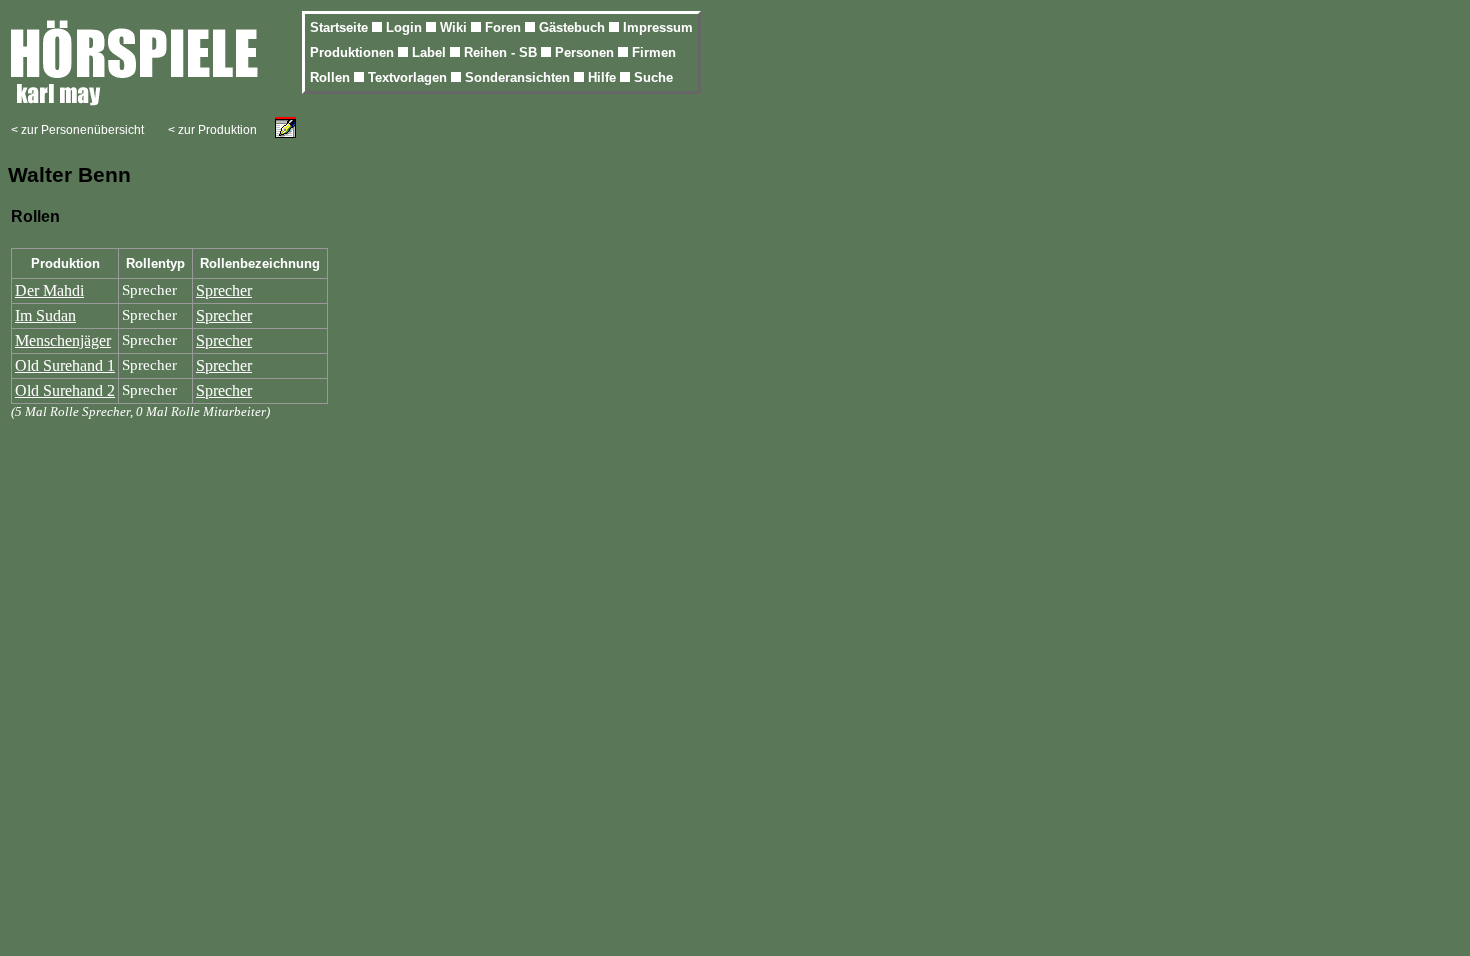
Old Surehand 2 (65, 390)
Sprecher (224, 290)
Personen (586, 52)
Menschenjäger (63, 340)
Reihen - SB (502, 52)
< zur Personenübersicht (77, 130)
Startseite (341, 27)
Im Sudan (45, 315)
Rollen (332, 77)
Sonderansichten (519, 77)
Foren (505, 27)
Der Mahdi (49, 290)
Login (406, 27)
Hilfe (604, 77)
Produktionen (354, 52)
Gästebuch (574, 27)
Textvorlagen (409, 77)
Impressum (658, 27)
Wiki (455, 27)
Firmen (654, 52)
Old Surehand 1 (65, 365)
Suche (653, 77)
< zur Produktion (212, 130)
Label (431, 52)
